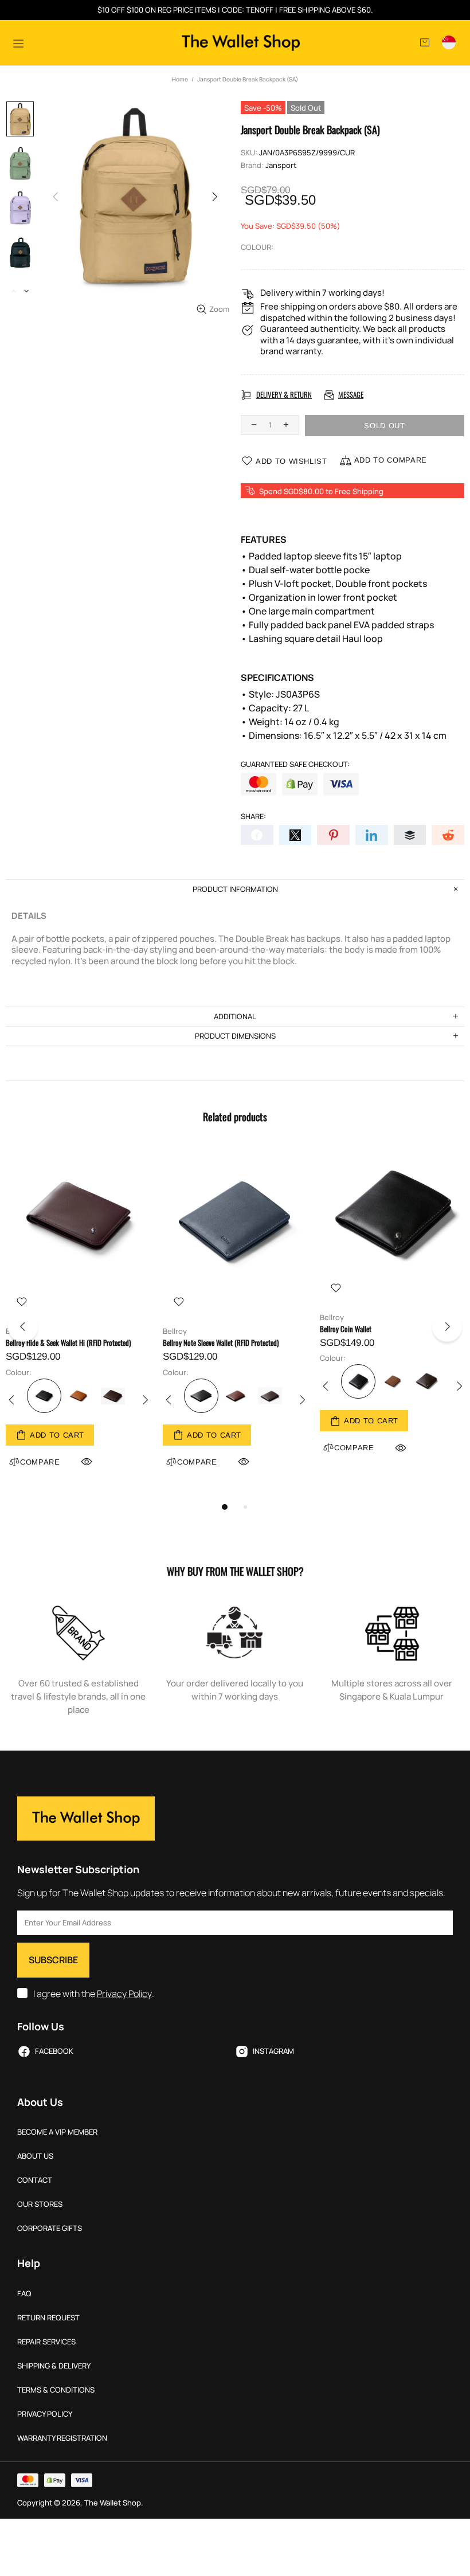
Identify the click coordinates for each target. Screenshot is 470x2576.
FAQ (24, 2294)
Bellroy (175, 1331)
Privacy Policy (124, 1994)
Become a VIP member (57, 2132)
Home (180, 79)
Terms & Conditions (56, 2390)
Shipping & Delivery (54, 2366)
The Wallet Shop (241, 43)
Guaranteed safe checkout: (295, 764)
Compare (197, 1462)
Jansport (281, 165)
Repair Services (46, 2342)
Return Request (48, 2318)
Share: (253, 817)
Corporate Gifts (50, 2228)
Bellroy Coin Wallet (346, 1329)
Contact (35, 2180)
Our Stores (40, 2204)
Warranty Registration (62, 2438)
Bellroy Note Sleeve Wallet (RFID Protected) (221, 1343)
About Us (35, 2156)
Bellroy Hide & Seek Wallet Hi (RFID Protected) (68, 1343)
